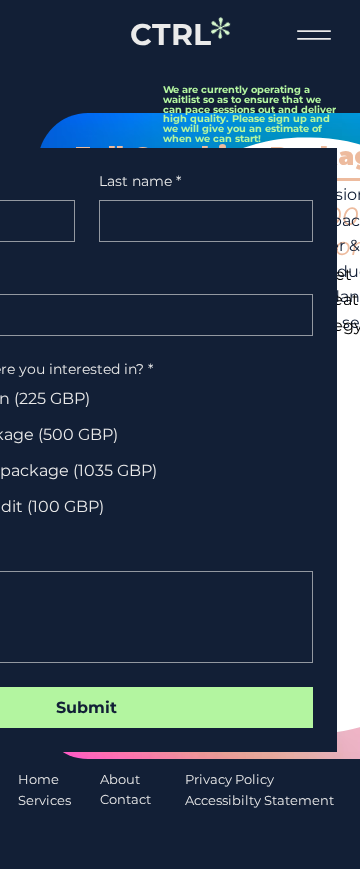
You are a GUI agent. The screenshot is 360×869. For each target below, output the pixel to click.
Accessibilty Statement (259, 800)
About (120, 779)
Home (38, 779)
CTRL (170, 34)
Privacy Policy (229, 779)
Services (44, 800)
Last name (140, 181)
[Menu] (313, 35)
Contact (125, 799)
